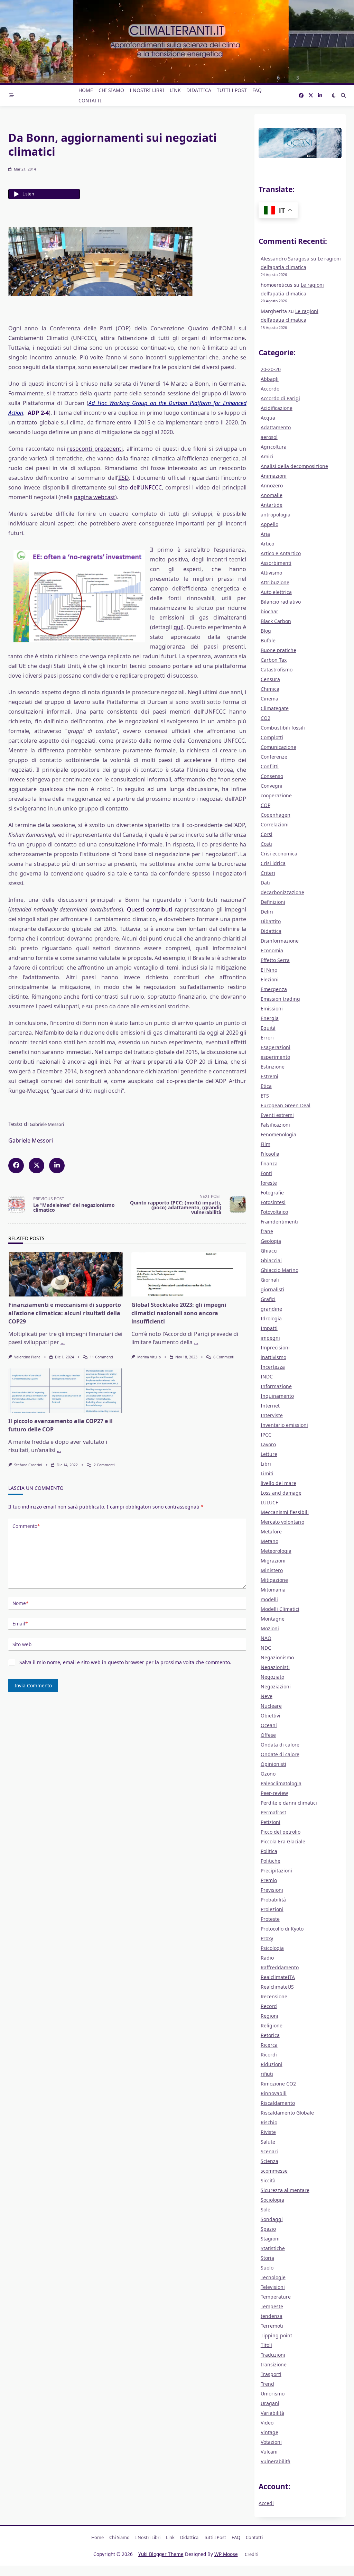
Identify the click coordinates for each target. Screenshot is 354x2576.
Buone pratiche (278, 650)
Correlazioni (275, 824)
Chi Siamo (111, 90)
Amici (267, 456)
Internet (270, 1406)
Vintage (269, 2432)
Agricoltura (274, 447)
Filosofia (270, 1154)
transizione (274, 2364)
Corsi (267, 834)
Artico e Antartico (281, 553)
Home (86, 90)
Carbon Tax (274, 660)
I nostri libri (147, 90)
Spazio (268, 2229)
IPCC (266, 1435)
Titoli (266, 2345)
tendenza (272, 2316)
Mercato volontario (282, 1522)
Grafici (268, 1299)
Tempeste (272, 2306)
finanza (269, 1163)
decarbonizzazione (282, 892)
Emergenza (274, 989)
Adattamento (276, 427)
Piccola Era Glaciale (283, 1841)
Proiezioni (272, 1909)
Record (269, 2006)
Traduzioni (273, 2355)
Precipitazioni (276, 1871)
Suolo (267, 2268)
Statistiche (273, 2248)
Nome (20, 1603)
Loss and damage (281, 1493)
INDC (267, 1377)
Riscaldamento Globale (287, 2113)
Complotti (272, 737)
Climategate (275, 708)
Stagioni (270, 2239)
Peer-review (274, 1793)
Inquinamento (277, 1396)
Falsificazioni (275, 1125)
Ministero (272, 1570)
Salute (268, 2142)
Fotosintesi (273, 1202)
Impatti (269, 1328)
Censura (270, 679)
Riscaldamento (278, 2103)
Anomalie (272, 495)
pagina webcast (95, 497)
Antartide (272, 505)
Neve (267, 1696)
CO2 (265, 718)
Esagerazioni (276, 1047)
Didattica (199, 90)
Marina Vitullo (149, 1357)
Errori (267, 1038)
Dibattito (271, 921)
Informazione (276, 1386)
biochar (269, 611)
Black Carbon (276, 621)
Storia (267, 2258)
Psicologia (272, 1948)
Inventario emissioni (284, 1425)
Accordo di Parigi (280, 398)
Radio (267, 1958)
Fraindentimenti (279, 1222)
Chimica (270, 689)
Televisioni (273, 2287)
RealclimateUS (277, 1987)
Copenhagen (276, 815)
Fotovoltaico (274, 1212)
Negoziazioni (276, 1686)
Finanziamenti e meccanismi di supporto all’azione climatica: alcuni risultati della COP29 (65, 1313)
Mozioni (270, 1628)
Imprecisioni (275, 1347)
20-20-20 (271, 369)
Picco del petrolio (281, 1832)
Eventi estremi (277, 1115)
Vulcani (269, 2452)
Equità (268, 1028)
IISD (124, 478)
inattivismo (273, 1357)
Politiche (271, 1861)
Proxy (267, 1938)
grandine (271, 1309)
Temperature (276, 2297)
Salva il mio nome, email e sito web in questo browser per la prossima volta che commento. (125, 1662)
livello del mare (278, 1483)
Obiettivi (271, 1716)
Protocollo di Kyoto (282, 1929)
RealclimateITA (278, 1977)
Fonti (266, 1173)
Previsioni (272, 1890)
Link (175, 90)
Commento (26, 1526)
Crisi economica (279, 854)
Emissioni (272, 1009)
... (63, 1342)
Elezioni (270, 979)
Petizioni (271, 1822)
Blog (266, 631)
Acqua (268, 418)
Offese (268, 1735)
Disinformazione (280, 941)
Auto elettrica (276, 592)
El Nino (269, 970)
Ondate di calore (280, 1754)
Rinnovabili (274, 2093)
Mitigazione (274, 1580)
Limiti (267, 1473)
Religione (272, 2025)
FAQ (257, 90)
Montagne (273, 1619)
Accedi (266, 2503)
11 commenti (101, 1357)
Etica (266, 1086)
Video (267, 2423)
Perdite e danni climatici (289, 1803)
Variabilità (272, 2413)
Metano (269, 1541)
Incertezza (273, 1367)
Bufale (268, 640)
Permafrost (273, 1812)
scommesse (274, 2171)
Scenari (269, 2151)
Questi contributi (150, 909)
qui (178, 627)
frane (267, 1231)
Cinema (269, 699)
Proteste (270, 1919)
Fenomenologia (278, 1134)
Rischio (269, 2122)
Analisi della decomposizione (294, 466)
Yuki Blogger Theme (161, 2554)
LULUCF (269, 1502)
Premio (269, 1880)
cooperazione (276, 795)
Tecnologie (273, 2277)
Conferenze (274, 757)
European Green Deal (286, 1105)
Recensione (274, 1996)
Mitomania (273, 1590)
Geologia (271, 1241)
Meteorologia (276, 1551)
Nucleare (271, 1706)
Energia (270, 1018)
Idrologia (271, 1318)
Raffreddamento (280, 1967)
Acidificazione (277, 408)
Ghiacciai (271, 1260)
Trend (267, 2384)
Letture (269, 1454)
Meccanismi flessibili (285, 1512)
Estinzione (273, 1067)
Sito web (22, 1644)
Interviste (272, 1415)
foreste (269, 1183)
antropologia (276, 515)
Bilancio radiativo (281, 602)
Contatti (90, 100)
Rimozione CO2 (278, 2084)
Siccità (268, 2180)
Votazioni (271, 2442)
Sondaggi (272, 2219)
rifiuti (267, 2074)
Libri (266, 1464)
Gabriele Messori (31, 1140)
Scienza (269, 2161)
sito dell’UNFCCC (140, 487)
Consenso (272, 776)
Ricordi (269, 2055)
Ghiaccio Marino (280, 1270)
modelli (269, 1599)
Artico (267, 544)
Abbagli (270, 379)
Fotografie (272, 1193)
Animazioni (274, 476)
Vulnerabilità (276, 2461)
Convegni (272, 786)
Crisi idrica (273, 863)
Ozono (268, 1774)
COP (265, 805)
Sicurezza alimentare (285, 2190)
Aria (265, 534)
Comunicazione (278, 747)
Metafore (271, 1532)
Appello (269, 524)
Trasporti (271, 2374)
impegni (270, 1338)
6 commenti (224, 1357)
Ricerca (269, 2045)
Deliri (267, 912)
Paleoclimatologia (281, 1783)
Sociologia (272, 2200)
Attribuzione (275, 582)
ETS (265, 1096)
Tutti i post (232, 90)
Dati (265, 883)
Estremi (269, 1076)
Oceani (269, 1725)
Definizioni (273, 902)
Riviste (268, 2132)
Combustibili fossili (283, 728)
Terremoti (272, 2326)
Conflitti (270, 766)
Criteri (268, 873)
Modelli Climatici (280, 1609)
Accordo (270, 389)
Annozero (272, 485)
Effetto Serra (275, 960)
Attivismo (271, 573)
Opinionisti (273, 1764)
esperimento (275, 1057)
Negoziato (272, 1677)
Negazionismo (277, 1657)
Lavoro (268, 1444)
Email (20, 1624)
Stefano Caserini (28, 1465)
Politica (269, 1851)
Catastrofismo (277, 670)
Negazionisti (275, 1667)
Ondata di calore (280, 1745)
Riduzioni (272, 2064)
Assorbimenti (276, 563)
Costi (266, 844)
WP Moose (226, 2554)
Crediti (251, 2554)
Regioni (269, 2016)
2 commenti (104, 1465)
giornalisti (272, 1289)
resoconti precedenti (95, 449)
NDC (266, 1648)
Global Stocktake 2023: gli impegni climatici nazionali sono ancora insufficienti (179, 1313)
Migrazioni (273, 1561)
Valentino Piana (27, 1357)
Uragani (270, 2403)
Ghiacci (269, 1251)
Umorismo (273, 2394)
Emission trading (280, 999)
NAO (266, 1638)
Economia (272, 950)
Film (265, 1144)
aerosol (269, 437)
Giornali (270, 1280)
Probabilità (273, 1900)
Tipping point (276, 2335)
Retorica (270, 2035)
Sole (265, 2210)
